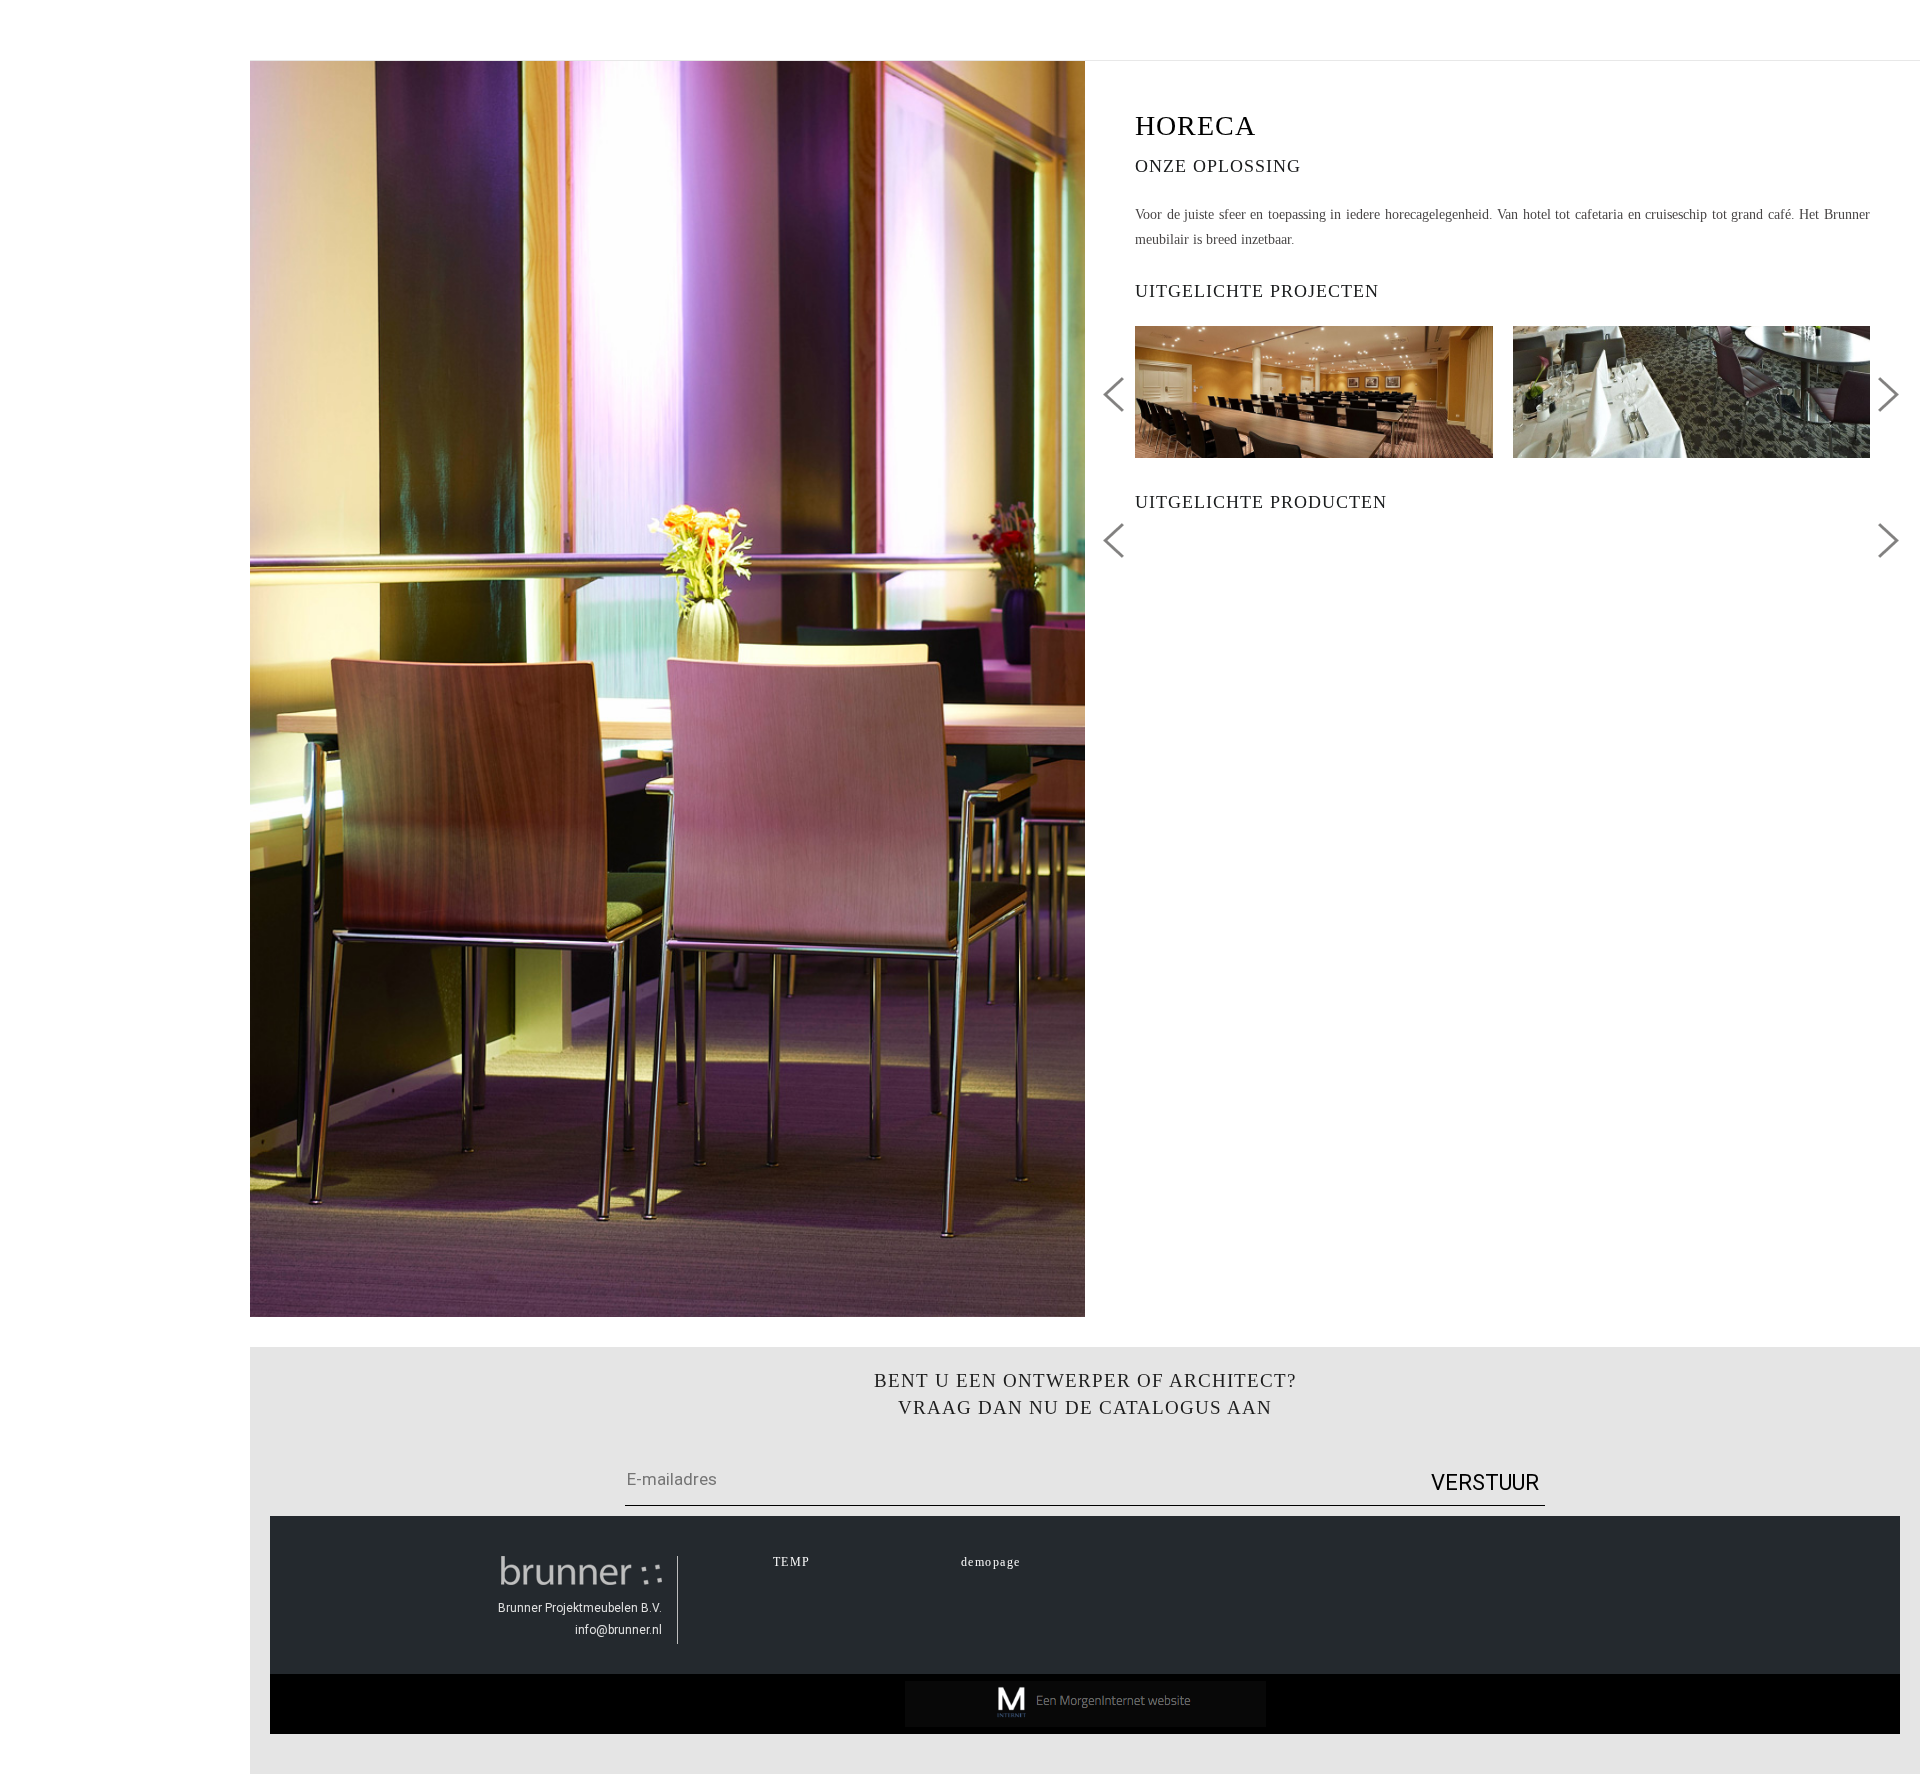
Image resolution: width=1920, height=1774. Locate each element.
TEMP (792, 1562)
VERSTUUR (1485, 1482)
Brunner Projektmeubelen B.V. (580, 1608)
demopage (991, 1562)
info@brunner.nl (618, 1630)
